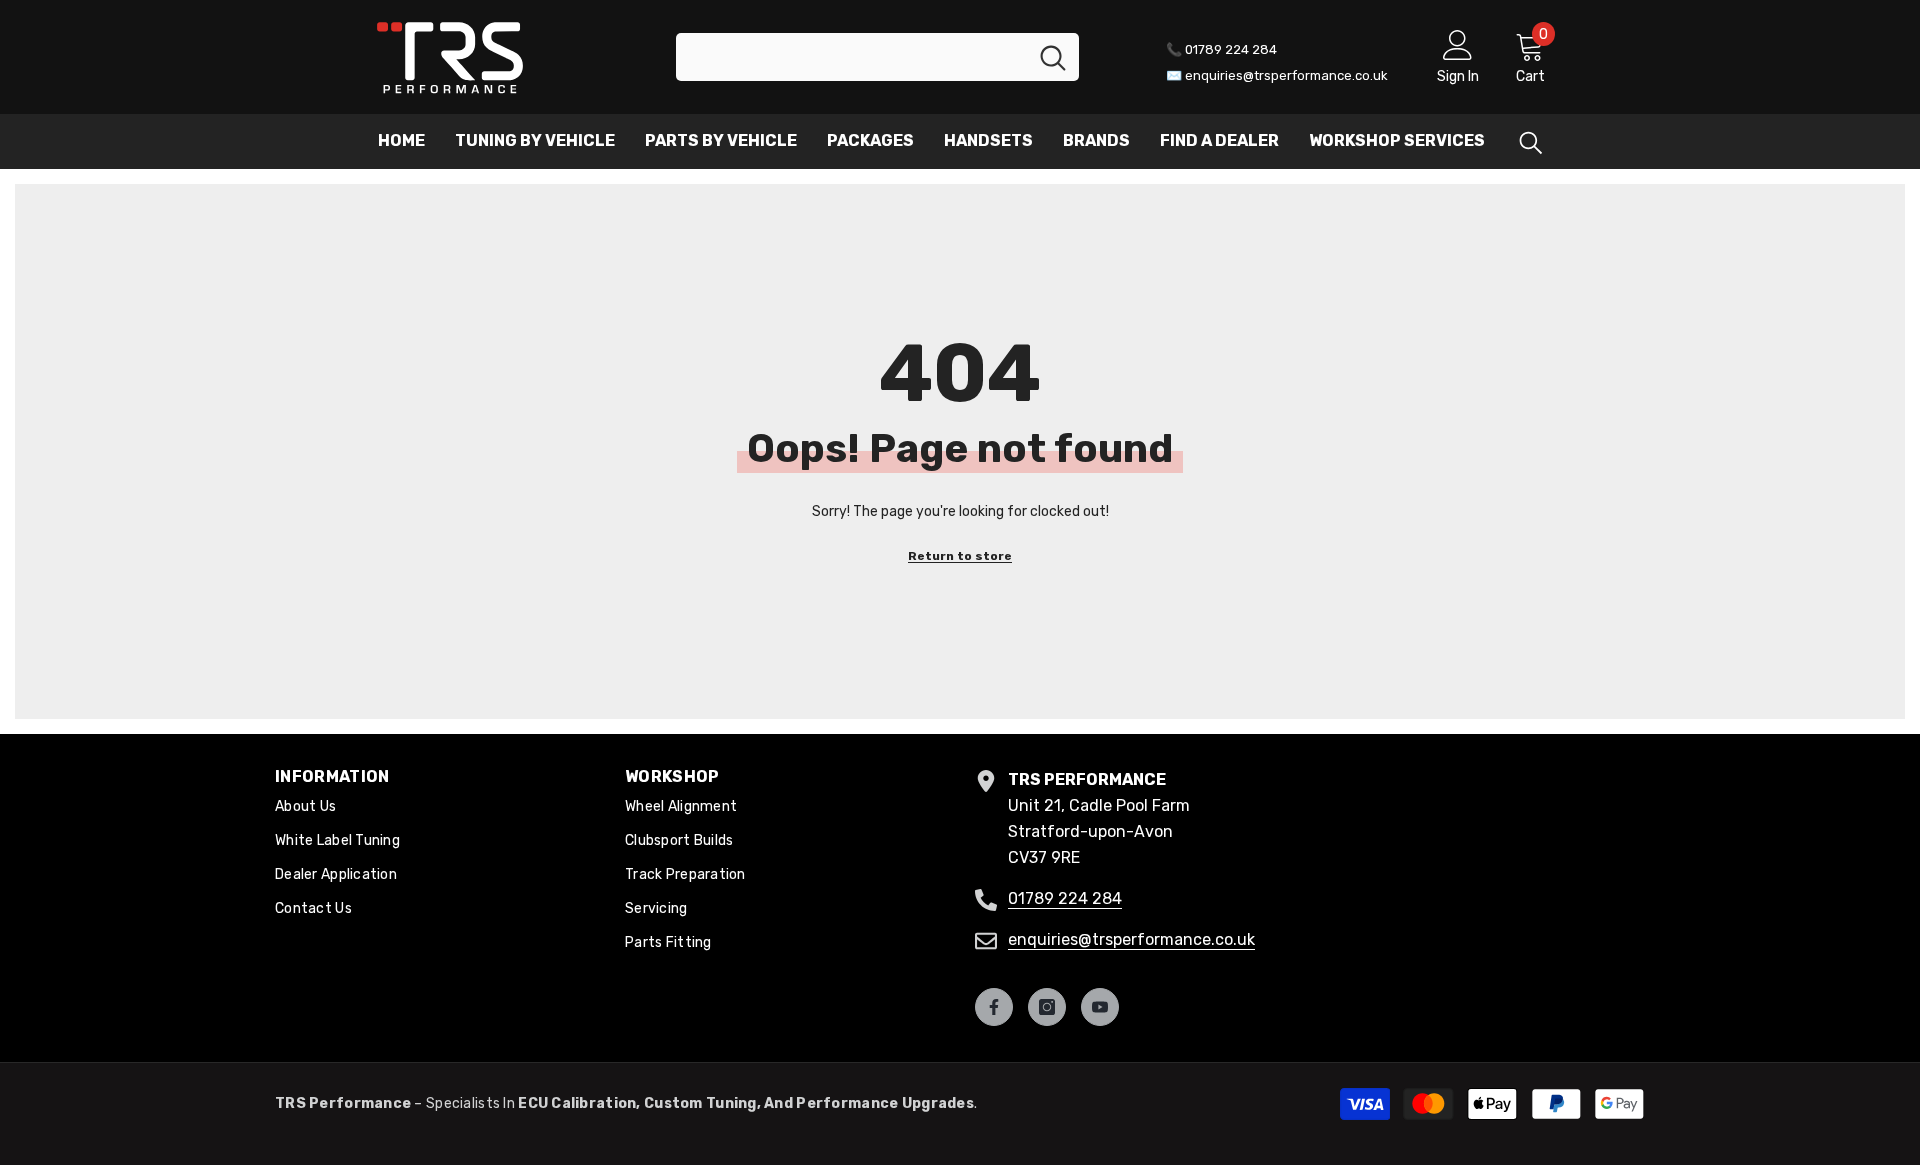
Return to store (960, 556)
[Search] (877, 57)
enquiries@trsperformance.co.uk (1131, 939)
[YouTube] (1100, 1007)
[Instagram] (1047, 1007)
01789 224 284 (1065, 898)
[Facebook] (994, 1007)
